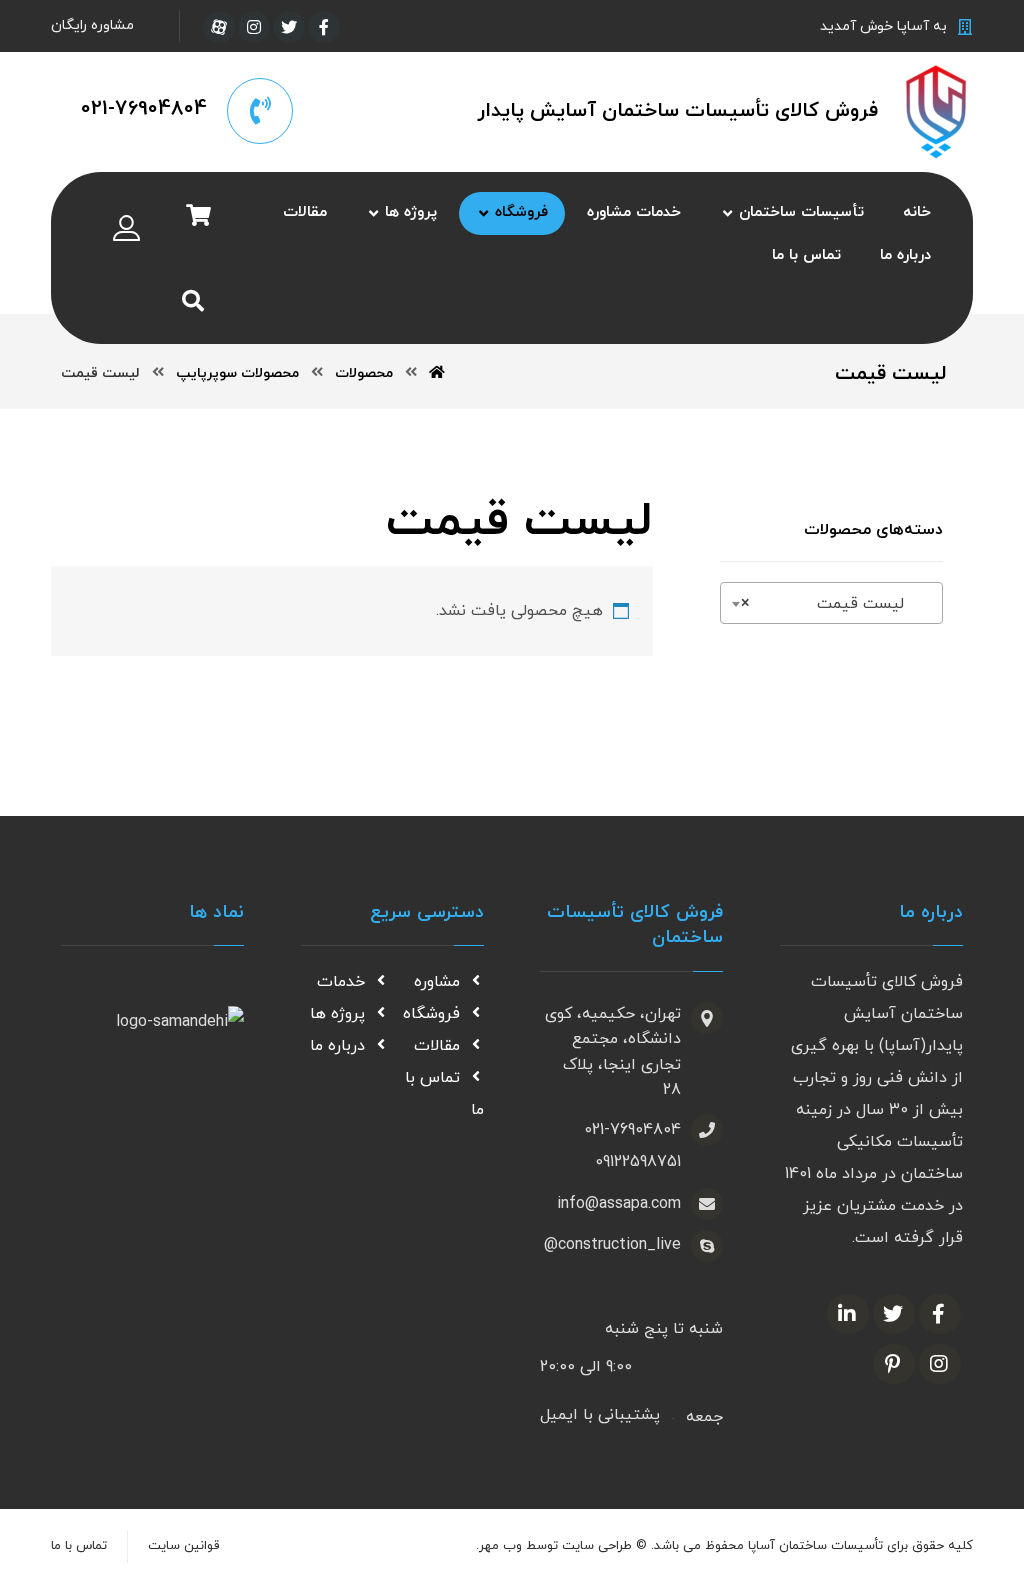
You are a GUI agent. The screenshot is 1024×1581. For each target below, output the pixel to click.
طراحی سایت (597, 1546)
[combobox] (831, 603)
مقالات (437, 1046)
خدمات (341, 982)
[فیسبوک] (324, 27)
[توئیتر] (289, 27)
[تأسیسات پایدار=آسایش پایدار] (935, 112)
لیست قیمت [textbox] (837, 604)
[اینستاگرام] (254, 27)
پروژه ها (337, 1014)
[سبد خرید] (198, 214)
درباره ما (337, 1046)
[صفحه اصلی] (437, 373)
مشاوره (437, 982)
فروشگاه (431, 1014)
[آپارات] (219, 27)
